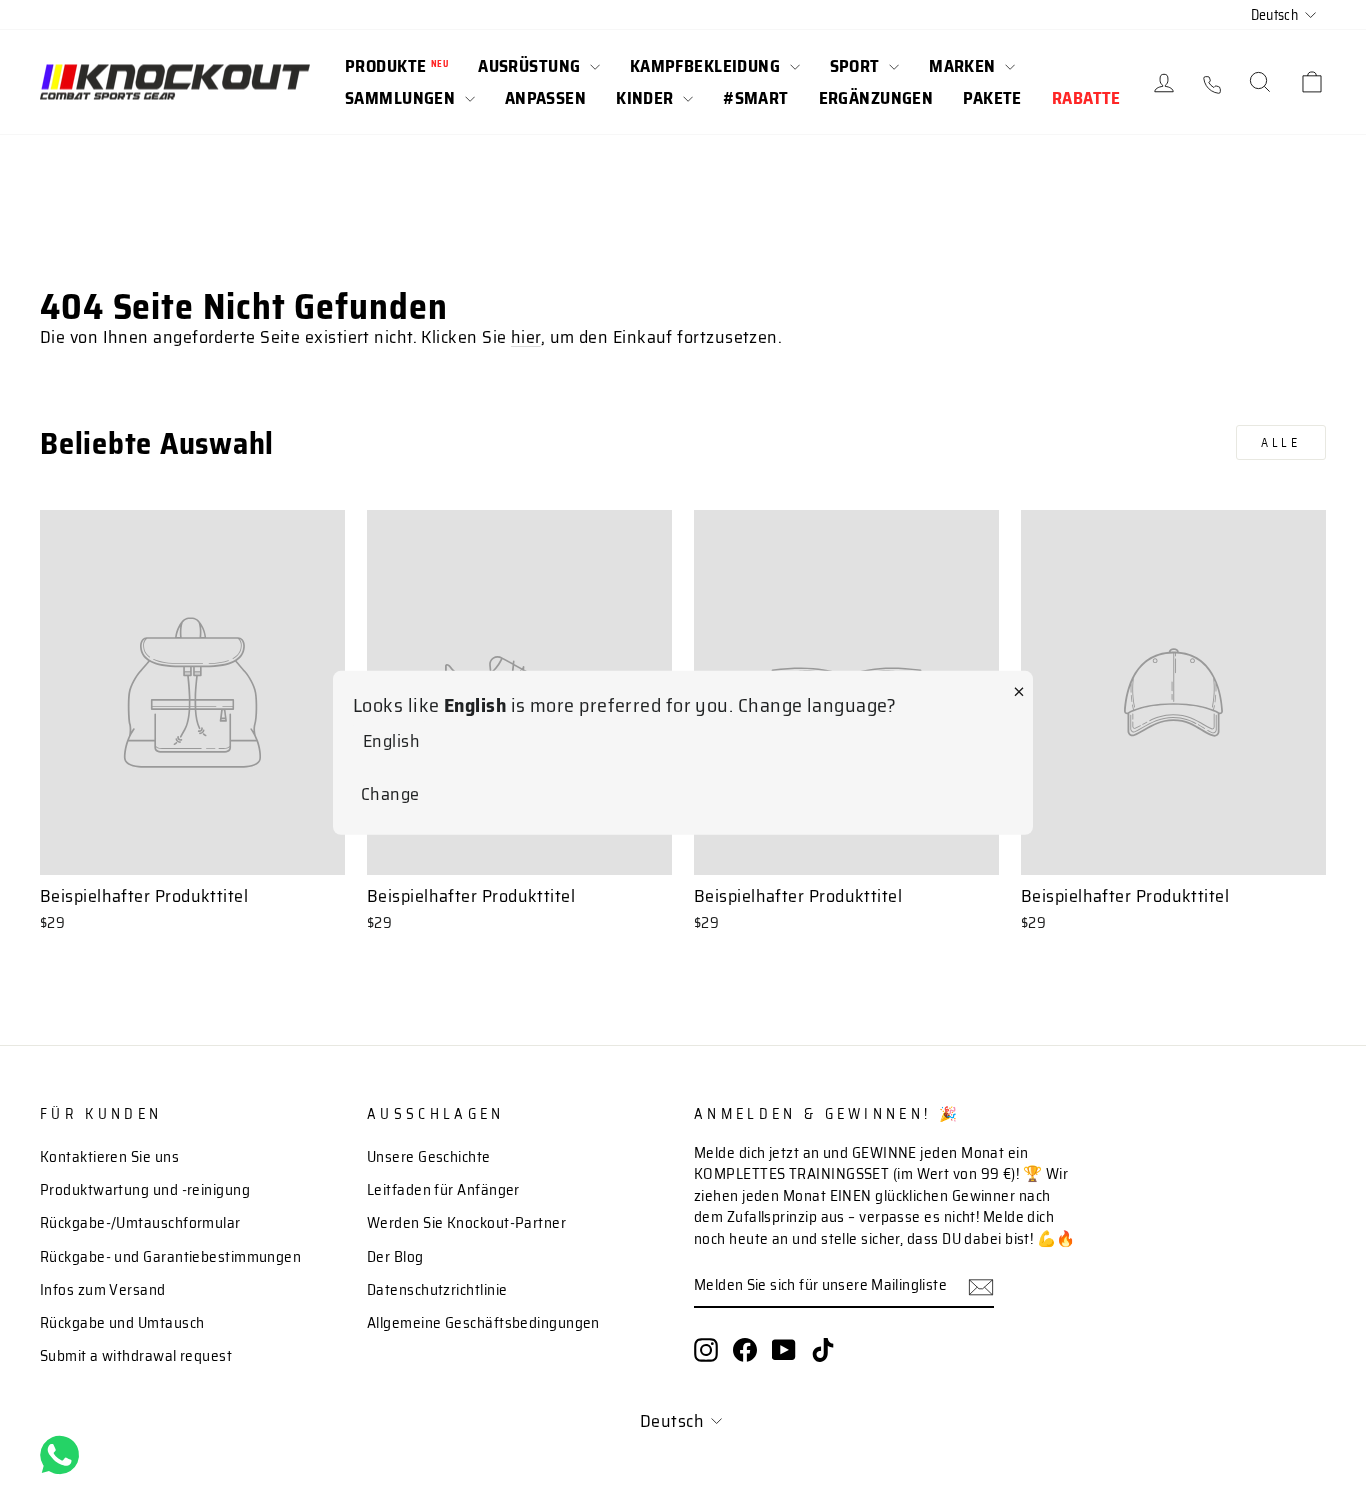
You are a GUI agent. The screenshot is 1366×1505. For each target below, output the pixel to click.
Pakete (992, 98)
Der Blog (395, 1257)
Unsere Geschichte (429, 1157)
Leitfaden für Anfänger (443, 1190)
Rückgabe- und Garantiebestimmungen (170, 1257)
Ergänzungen (876, 98)
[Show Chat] (64, 1455)
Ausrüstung (531, 66)
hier (526, 337)
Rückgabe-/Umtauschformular (140, 1223)
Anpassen (545, 98)
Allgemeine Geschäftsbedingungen (483, 1323)
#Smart (756, 98)
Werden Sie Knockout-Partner (466, 1223)
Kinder (647, 98)
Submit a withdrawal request (136, 1356)
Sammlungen (402, 98)
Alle (1280, 442)
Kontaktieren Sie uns (109, 1157)
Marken (964, 66)
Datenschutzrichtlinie (437, 1290)
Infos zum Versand (103, 1290)
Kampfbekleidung (707, 66)
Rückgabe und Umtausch (122, 1323)
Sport (857, 66)
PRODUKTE (396, 66)
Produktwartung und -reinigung (145, 1190)
